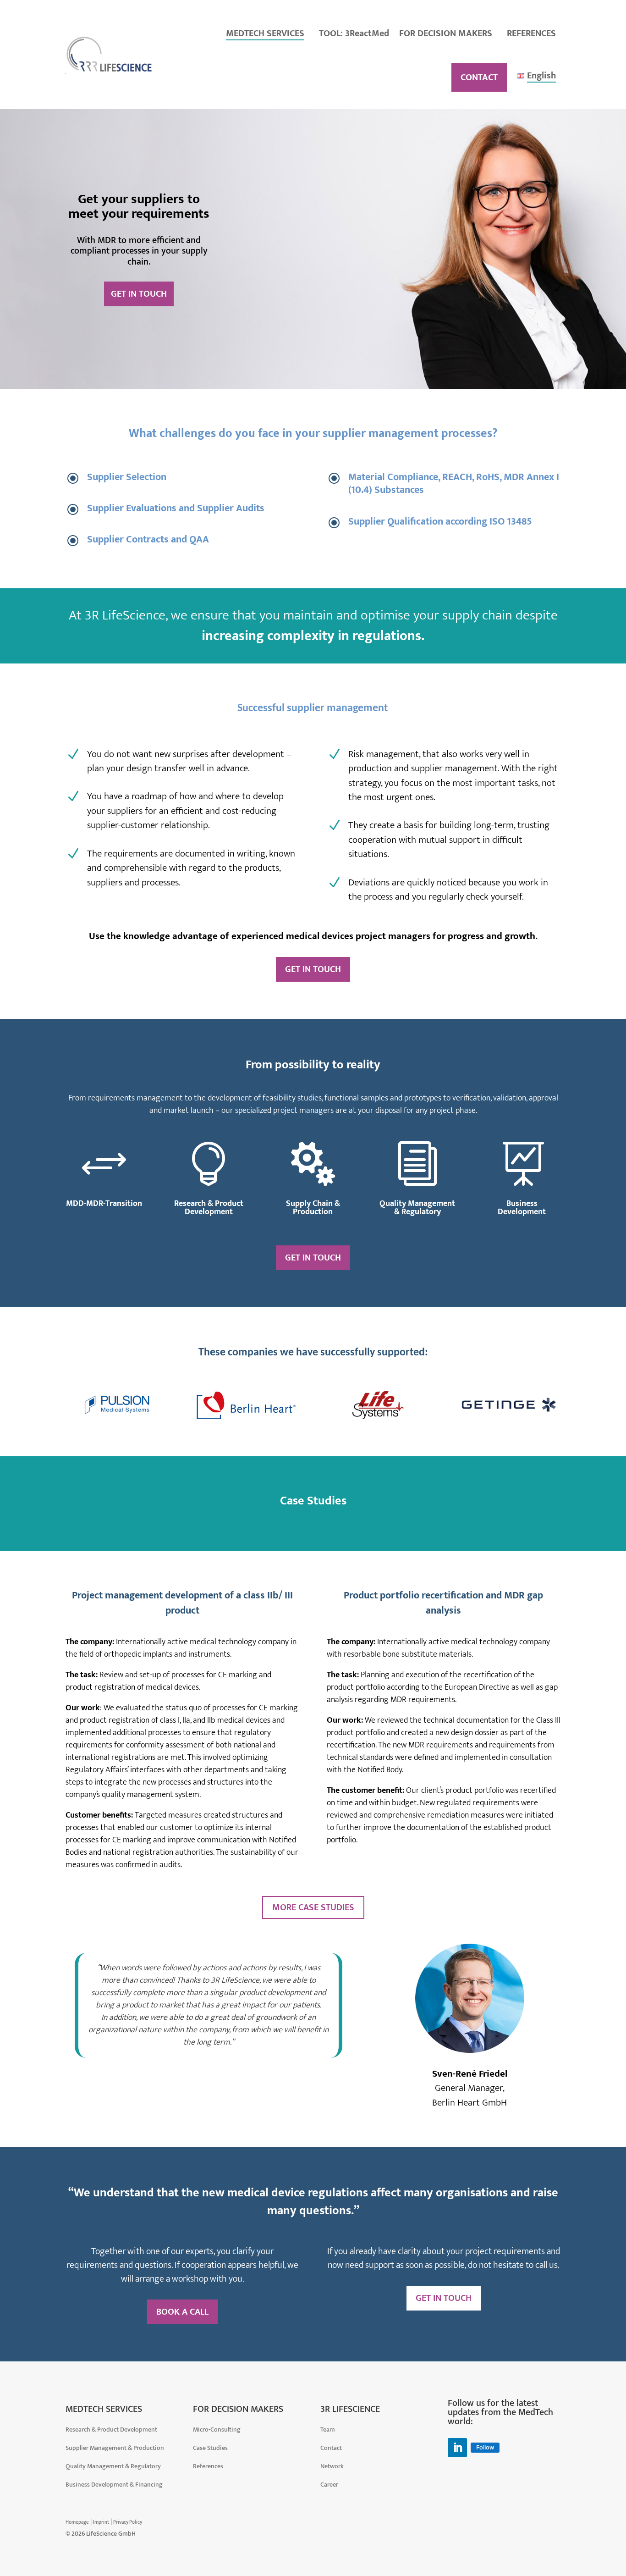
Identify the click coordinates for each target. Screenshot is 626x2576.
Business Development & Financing (114, 2485)
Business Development (522, 1208)
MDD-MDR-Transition (104, 1204)
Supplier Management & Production (115, 2448)
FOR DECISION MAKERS (446, 33)
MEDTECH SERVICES (265, 33)
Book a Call (182, 2312)
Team (328, 2430)
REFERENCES (531, 33)
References (208, 2466)
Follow (485, 2448)
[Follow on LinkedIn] (457, 2448)
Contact (331, 2448)
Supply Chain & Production (313, 1208)
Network (332, 2466)
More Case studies (313, 1907)
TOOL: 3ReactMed (354, 33)
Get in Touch (139, 294)
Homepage (77, 2522)
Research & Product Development (209, 1208)
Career (329, 2485)
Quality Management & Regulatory (417, 1208)
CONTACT (479, 77)
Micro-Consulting (217, 2430)
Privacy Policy (128, 2522)
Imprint (101, 2522)
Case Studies (210, 2448)
